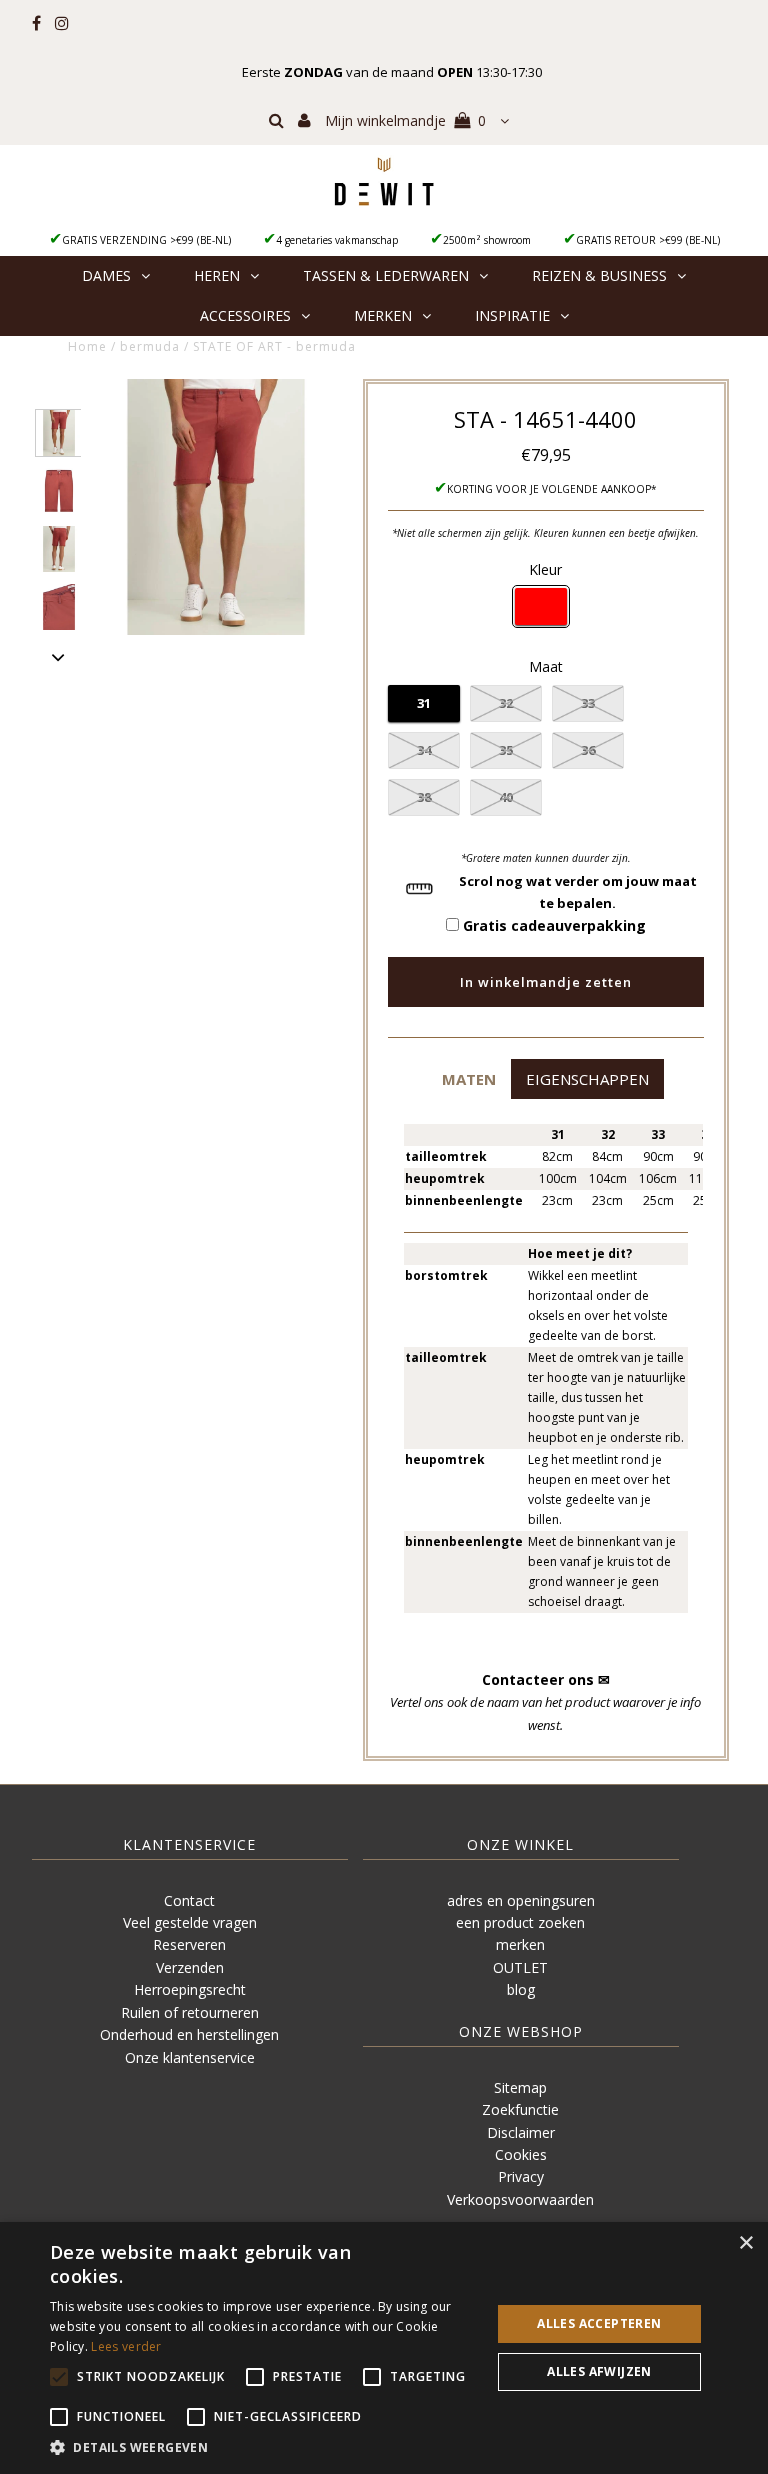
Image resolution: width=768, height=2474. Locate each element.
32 (506, 703)
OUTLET (520, 1967)
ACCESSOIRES (245, 315)
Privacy (521, 2176)
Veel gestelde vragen (190, 1922)
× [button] (745, 2243)
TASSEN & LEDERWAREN (386, 275)
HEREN (217, 275)
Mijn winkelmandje (405, 120)
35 (506, 750)
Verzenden (190, 1967)
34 (424, 750)
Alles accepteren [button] (599, 2323)
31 (424, 703)
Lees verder (126, 2346)
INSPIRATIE (512, 315)
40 (506, 797)
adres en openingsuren (521, 1900)
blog (521, 1989)
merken (520, 1944)
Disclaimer (521, 2132)
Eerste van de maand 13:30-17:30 (392, 72)
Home (87, 346)
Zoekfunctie (520, 2109)
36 (588, 750)
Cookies (521, 2154)
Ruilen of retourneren (190, 2012)
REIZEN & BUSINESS (599, 275)
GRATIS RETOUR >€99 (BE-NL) (648, 240)
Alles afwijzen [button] (599, 2371)
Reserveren (189, 1944)
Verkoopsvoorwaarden (520, 2199)
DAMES (106, 275)
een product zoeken (520, 1922)
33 (588, 703)
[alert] (384, 2348)
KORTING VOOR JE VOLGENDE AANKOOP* (552, 489)
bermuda (150, 346)
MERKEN (383, 315)
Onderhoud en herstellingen (189, 2034)
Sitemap (520, 2087)
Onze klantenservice (190, 2057)
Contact (189, 1900)
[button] (468, 1078)
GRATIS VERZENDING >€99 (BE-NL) (146, 240)
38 (424, 797)
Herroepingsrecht (190, 1989)
